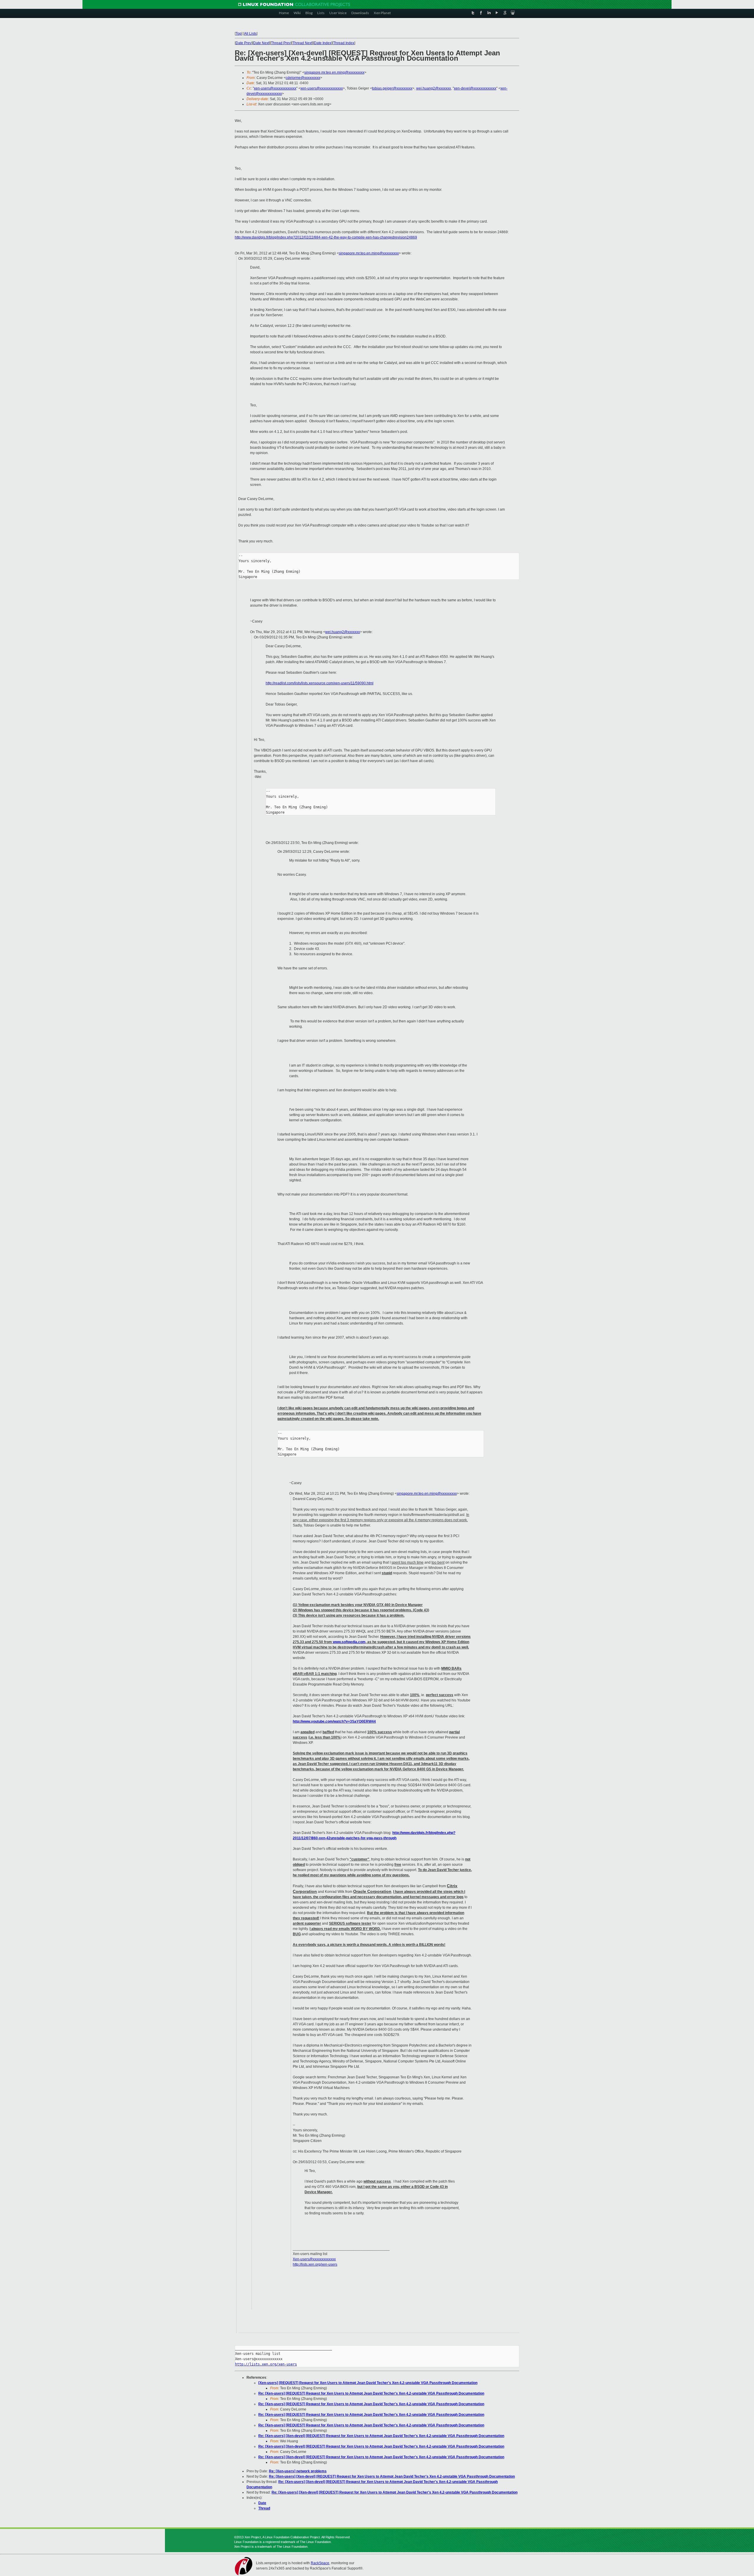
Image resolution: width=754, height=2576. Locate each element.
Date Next (261, 43)
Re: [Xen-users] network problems (298, 2471)
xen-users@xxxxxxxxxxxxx (275, 88)
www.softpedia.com (349, 1642)
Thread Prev (281, 43)
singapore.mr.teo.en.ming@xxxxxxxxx (334, 72)
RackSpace (320, 2563)
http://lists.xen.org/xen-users (315, 2264)
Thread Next (302, 43)
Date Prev (244, 43)
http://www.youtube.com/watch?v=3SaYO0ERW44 (334, 1721)
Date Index (323, 43)
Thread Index (344, 43)
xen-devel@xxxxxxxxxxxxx (475, 88)
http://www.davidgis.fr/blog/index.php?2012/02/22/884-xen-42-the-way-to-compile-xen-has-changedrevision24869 (326, 237)
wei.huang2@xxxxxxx (434, 88)
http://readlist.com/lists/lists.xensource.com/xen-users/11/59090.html (320, 683)
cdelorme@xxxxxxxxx (303, 78)
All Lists (250, 34)
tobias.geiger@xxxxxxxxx (392, 88)
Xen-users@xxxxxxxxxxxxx (314, 2259)
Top (239, 34)
